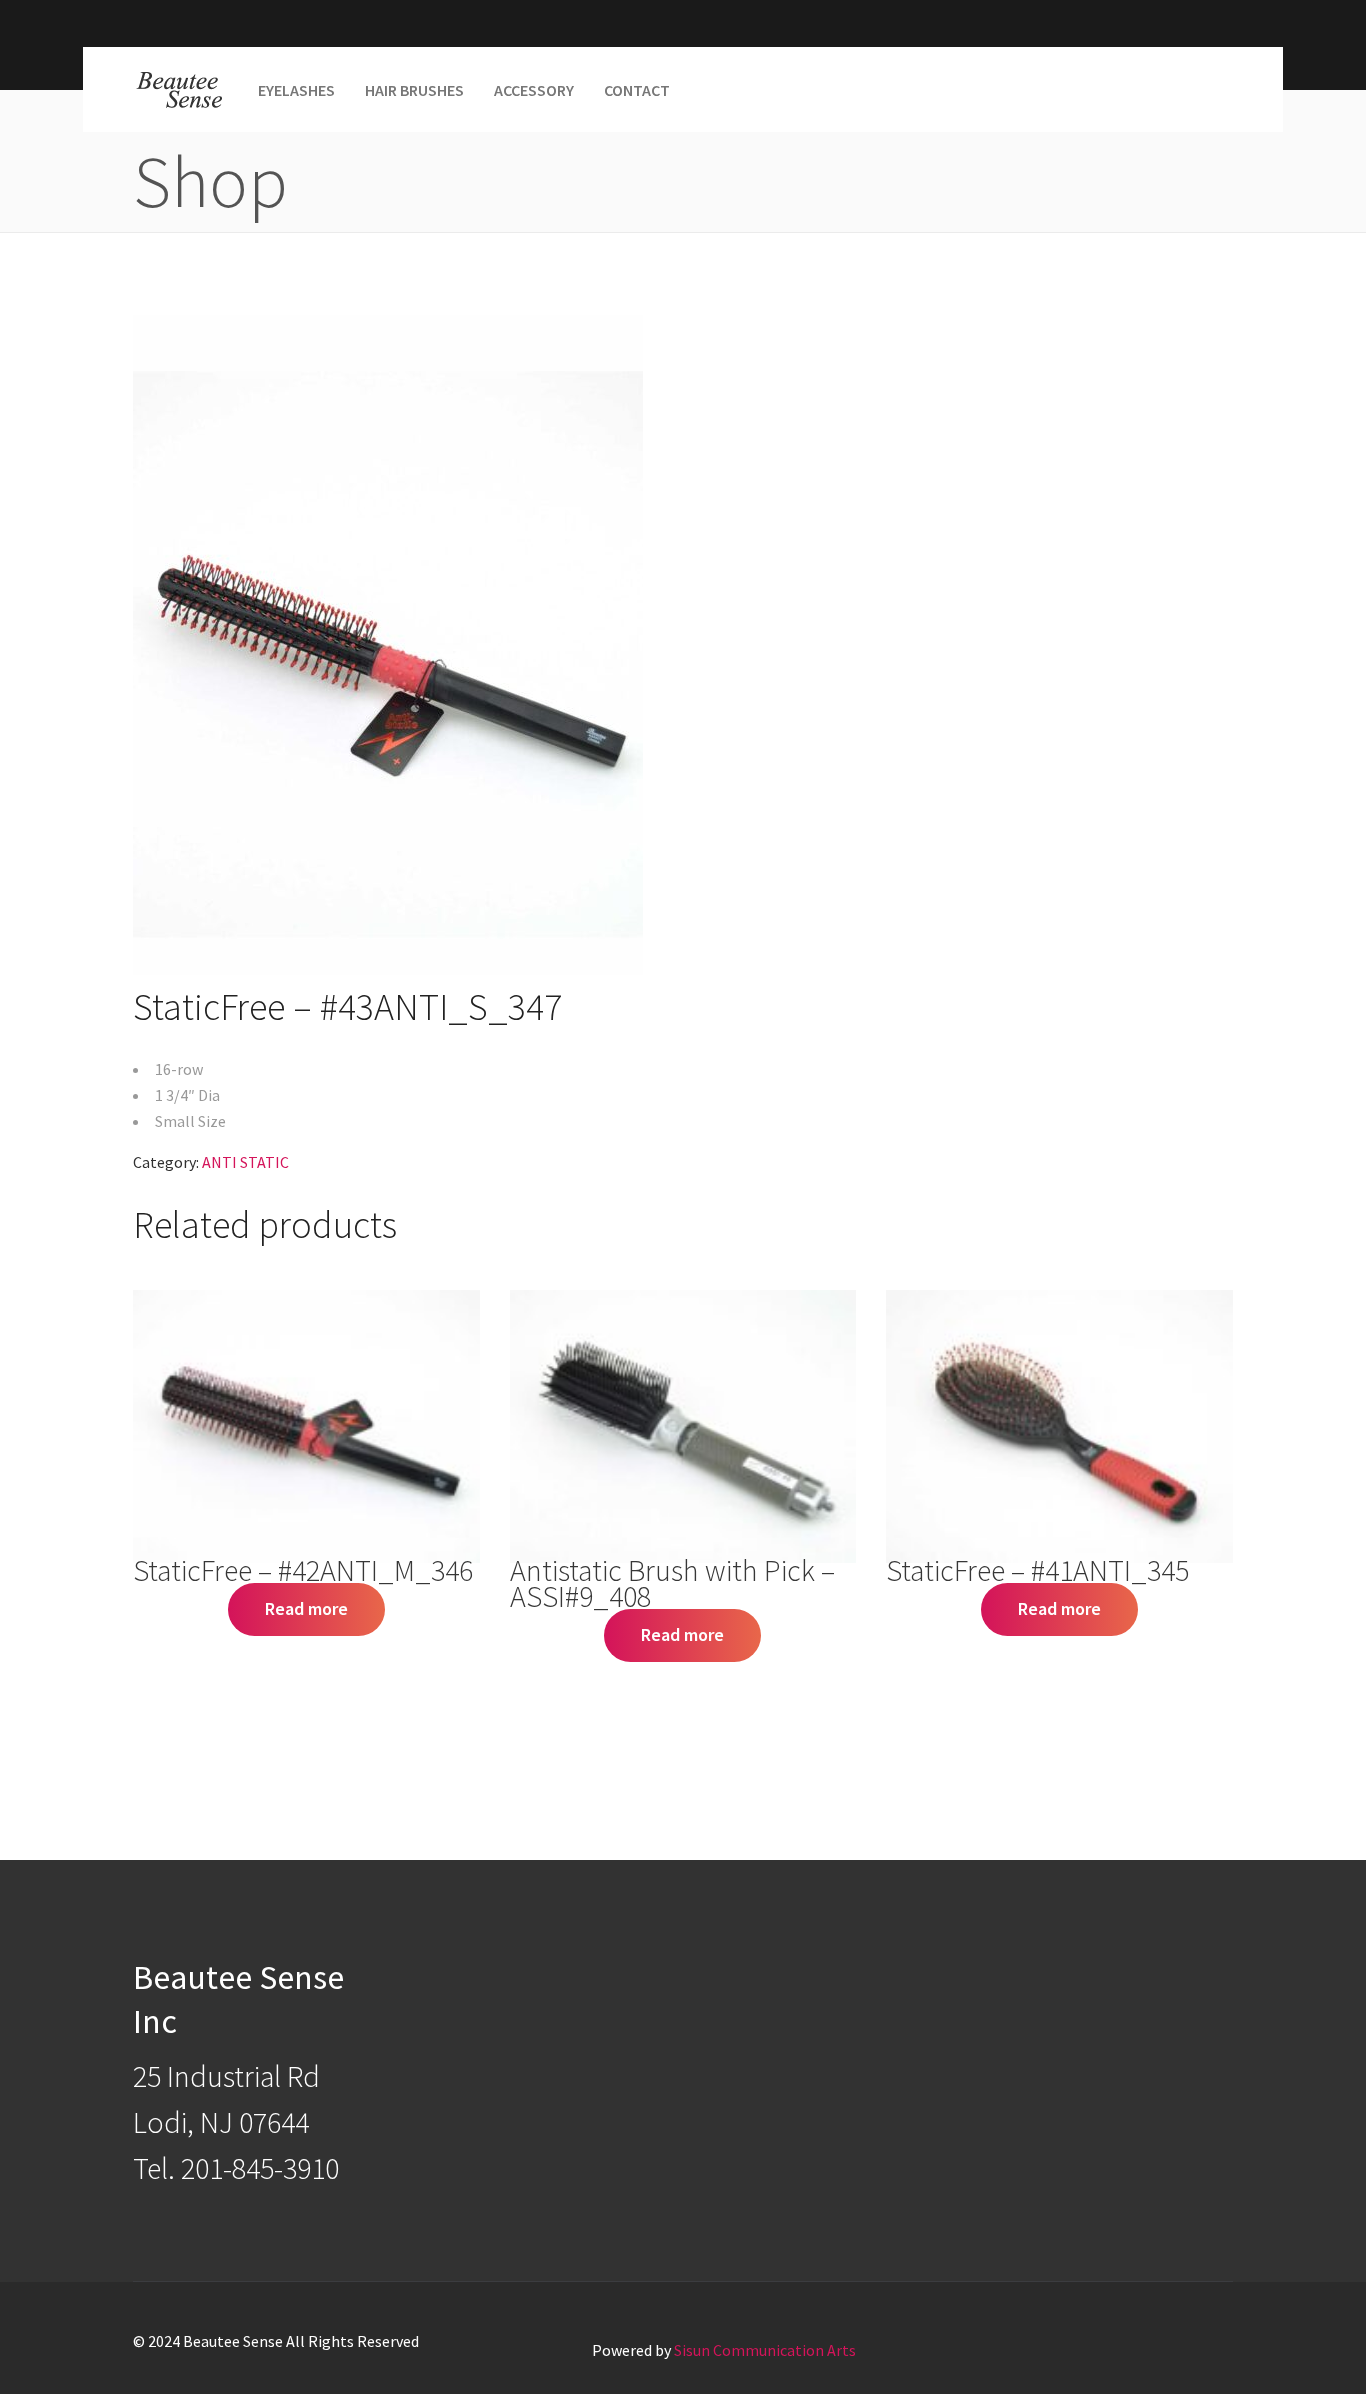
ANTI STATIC (245, 1162)
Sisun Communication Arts (765, 2350)
